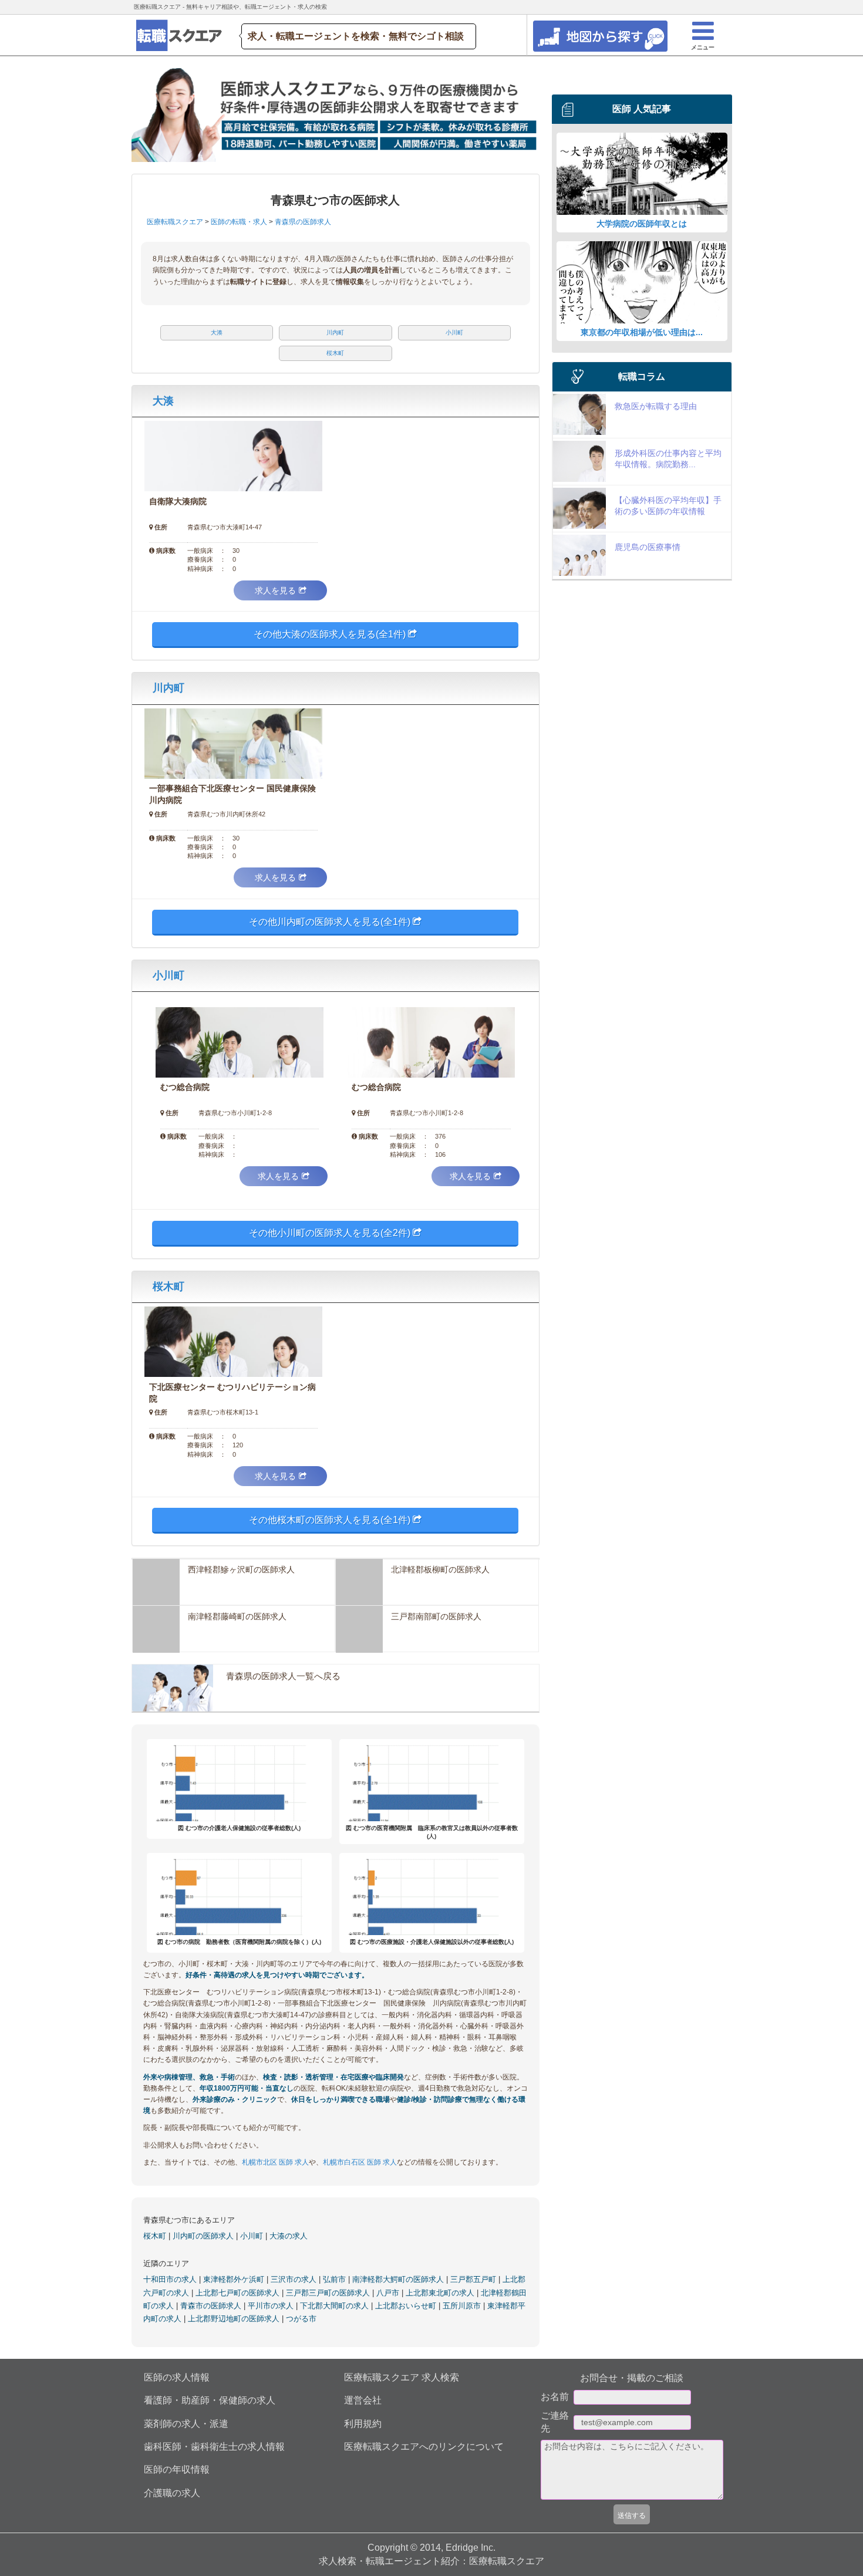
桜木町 (168, 1287)
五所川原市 (463, 2306)
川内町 (168, 688)
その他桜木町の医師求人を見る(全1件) (331, 1520)
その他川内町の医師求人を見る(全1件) (331, 922)
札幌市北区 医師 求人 (275, 2162)
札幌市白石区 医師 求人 (360, 2162)
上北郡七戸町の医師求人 (239, 2293)
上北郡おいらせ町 (407, 2306)
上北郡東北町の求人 (441, 2293)
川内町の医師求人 (204, 2236)
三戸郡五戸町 (474, 2279)
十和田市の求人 (171, 2279)
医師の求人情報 (177, 2377)
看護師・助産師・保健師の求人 (210, 2400)
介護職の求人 (172, 2493)
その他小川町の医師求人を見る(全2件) (331, 1233)
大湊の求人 (289, 2236)
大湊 (163, 401)
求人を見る (275, 590)
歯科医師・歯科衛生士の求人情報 (214, 2447)
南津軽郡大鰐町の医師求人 (399, 2279)
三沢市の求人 (295, 2279)
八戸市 (389, 2293)
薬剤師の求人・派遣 (186, 2424)
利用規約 (363, 2424)
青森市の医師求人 (212, 2306)
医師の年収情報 (177, 2469)
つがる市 (301, 2319)
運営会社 (363, 2400)
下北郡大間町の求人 (336, 2306)
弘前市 (336, 2279)
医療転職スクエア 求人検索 (402, 2377)
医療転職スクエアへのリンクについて (424, 2447)
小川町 (168, 975)
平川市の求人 (272, 2306)
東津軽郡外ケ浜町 (235, 2279)
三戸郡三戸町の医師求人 (329, 2293)
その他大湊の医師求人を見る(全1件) (331, 634)
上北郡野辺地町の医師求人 (235, 2319)
